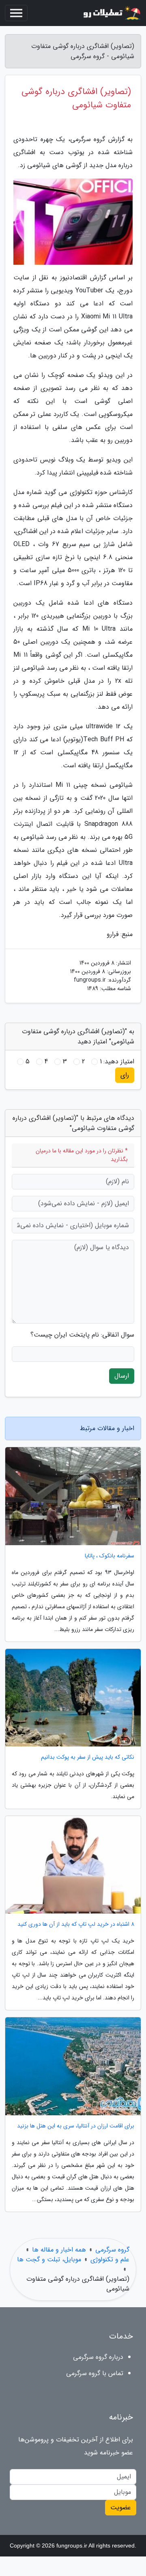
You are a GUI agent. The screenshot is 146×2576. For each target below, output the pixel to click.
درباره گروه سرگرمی (98, 2357)
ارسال (122, 1376)
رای (125, 1075)
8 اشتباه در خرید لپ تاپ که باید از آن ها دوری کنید (76, 1924)
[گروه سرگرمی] (111, 13)
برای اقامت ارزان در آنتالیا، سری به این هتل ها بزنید (76, 2126)
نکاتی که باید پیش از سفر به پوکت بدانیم (88, 1757)
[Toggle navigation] (16, 13)
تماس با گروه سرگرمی (95, 2373)
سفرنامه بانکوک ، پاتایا (109, 1556)
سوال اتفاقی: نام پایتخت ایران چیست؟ (82, 1335)
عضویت (121, 2507)
